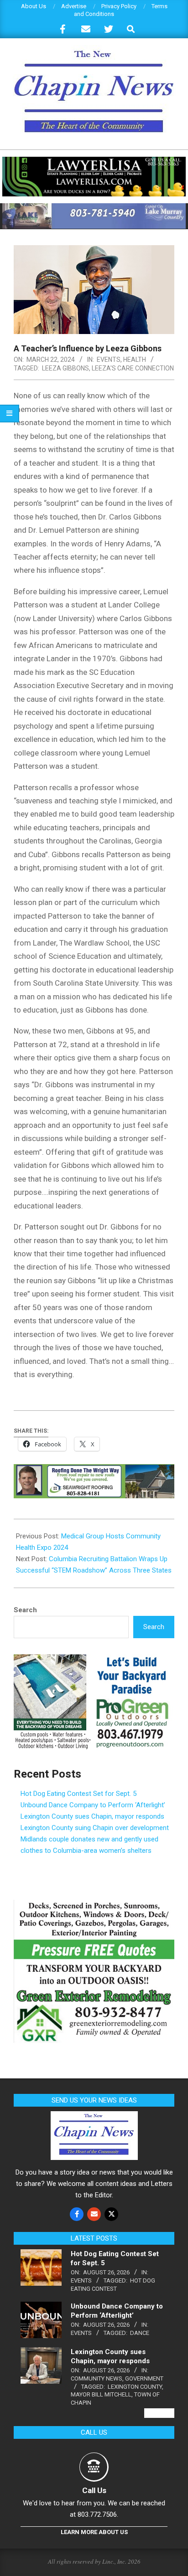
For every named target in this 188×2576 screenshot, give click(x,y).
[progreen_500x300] (94, 1660)
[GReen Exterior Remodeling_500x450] (94, 1905)
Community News (97, 2378)
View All (159, 2413)
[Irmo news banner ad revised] (94, 161)
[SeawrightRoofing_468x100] (94, 1471)
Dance (140, 2333)
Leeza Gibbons (65, 368)
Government (144, 2378)
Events (109, 360)
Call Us (94, 2490)
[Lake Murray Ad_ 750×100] (94, 207)
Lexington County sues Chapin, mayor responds (92, 1816)
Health (135, 360)
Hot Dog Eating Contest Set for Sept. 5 (78, 1794)
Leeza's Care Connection (133, 368)
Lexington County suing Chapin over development (95, 1828)
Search (25, 1610)
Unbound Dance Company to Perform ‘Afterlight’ (93, 1805)
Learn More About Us (94, 2532)
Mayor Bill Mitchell (101, 2394)
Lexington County (135, 2387)
